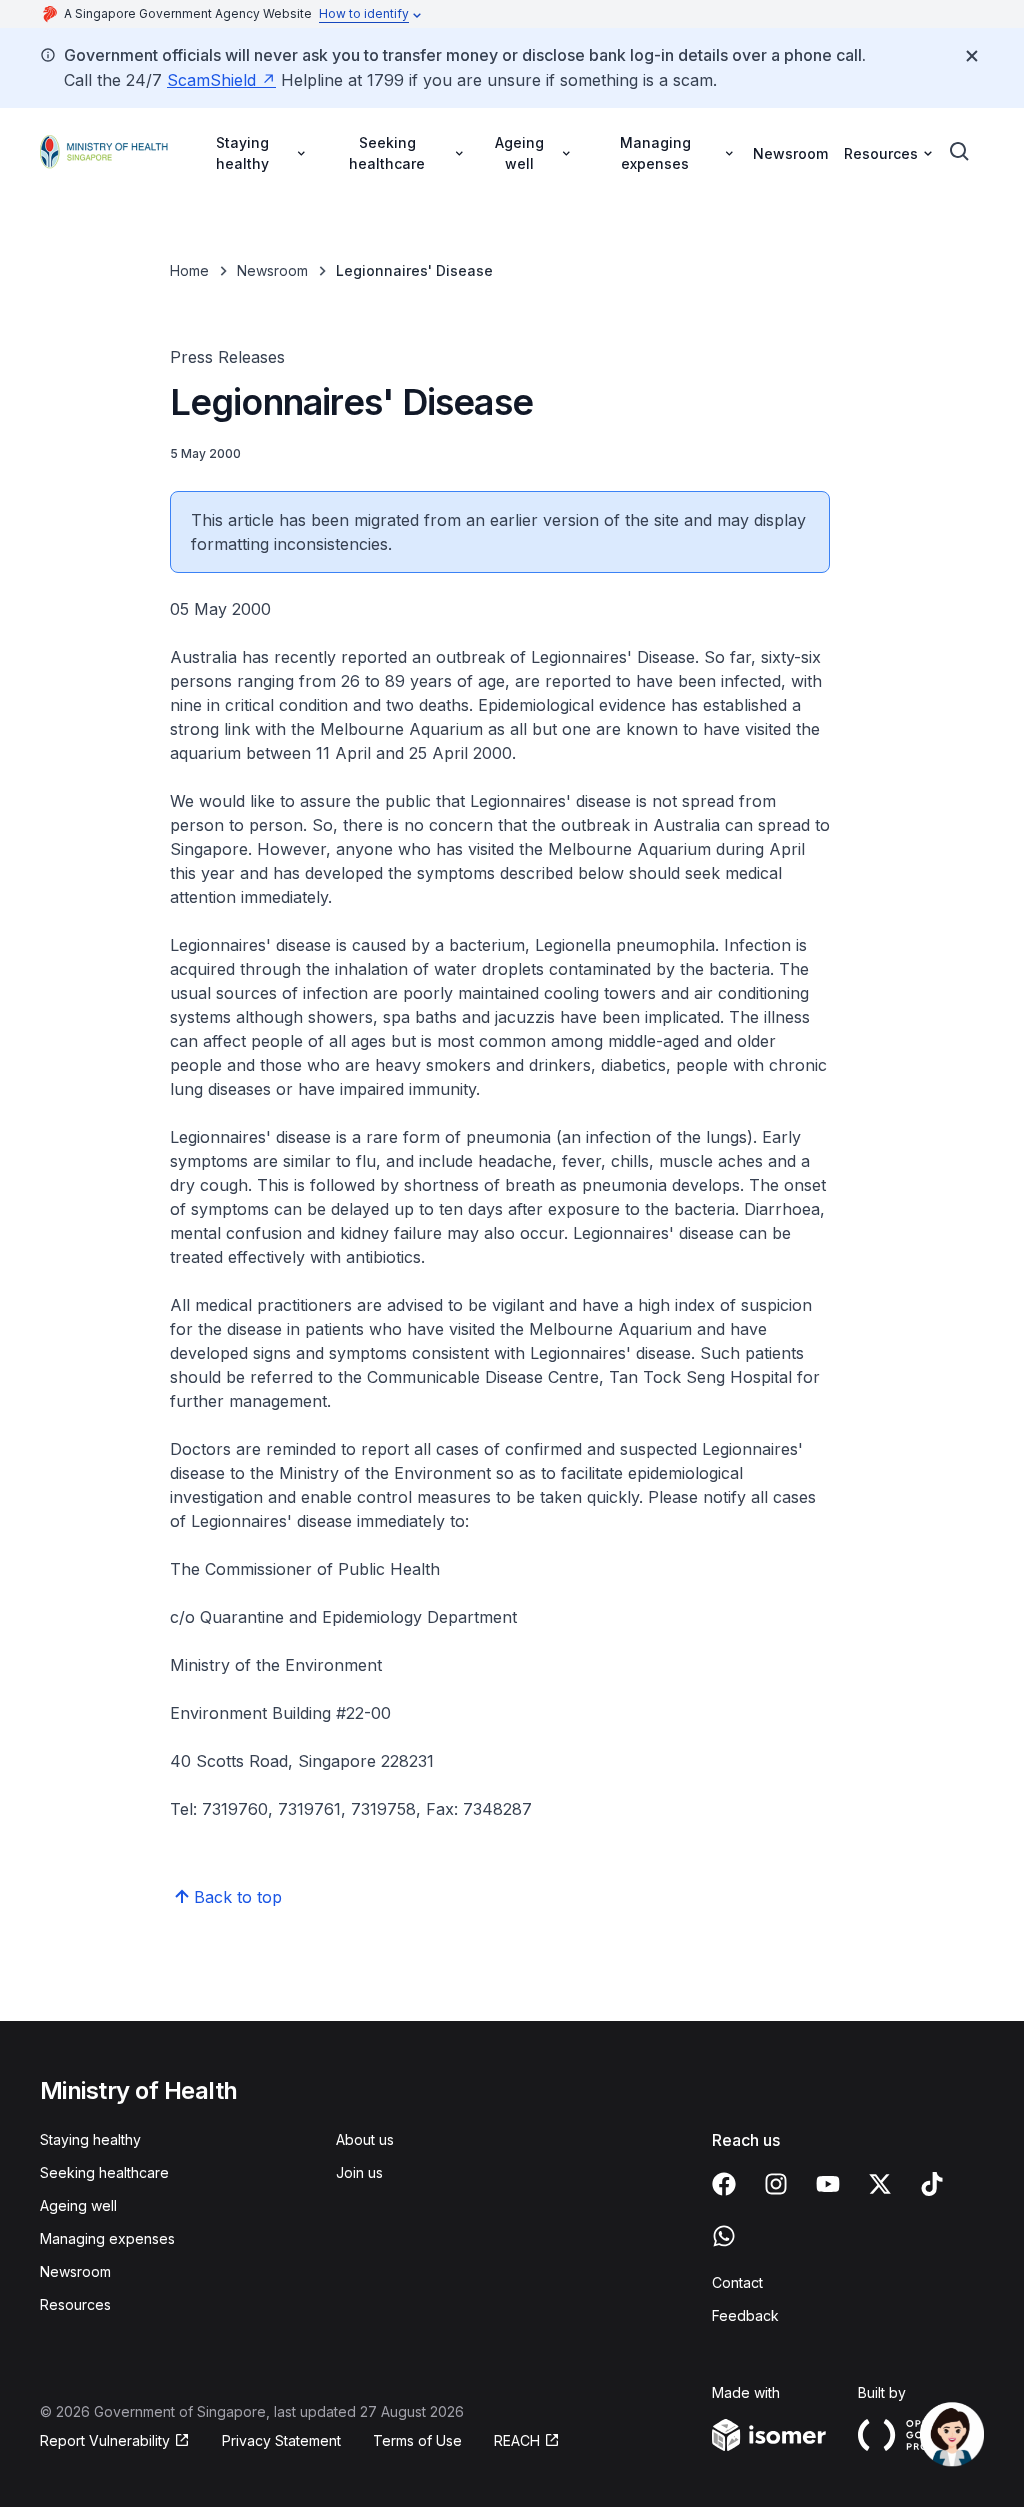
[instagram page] (776, 2184)
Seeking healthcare (104, 2172)
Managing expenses (107, 2238)
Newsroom (790, 153)
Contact (737, 2282)
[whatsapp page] (724, 2236)
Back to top (238, 1897)
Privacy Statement (281, 2440)
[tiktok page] (932, 2184)
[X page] (880, 2184)
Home (189, 270)
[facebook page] (724, 2184)
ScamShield (211, 80)
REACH (517, 2440)
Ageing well (78, 2205)
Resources (75, 2304)
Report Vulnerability (105, 2440)
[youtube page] (828, 2184)
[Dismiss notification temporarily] (972, 56)
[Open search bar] (960, 152)
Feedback (745, 2315)
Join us (359, 2172)
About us (365, 2139)
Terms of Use (417, 2440)
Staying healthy (90, 2139)
